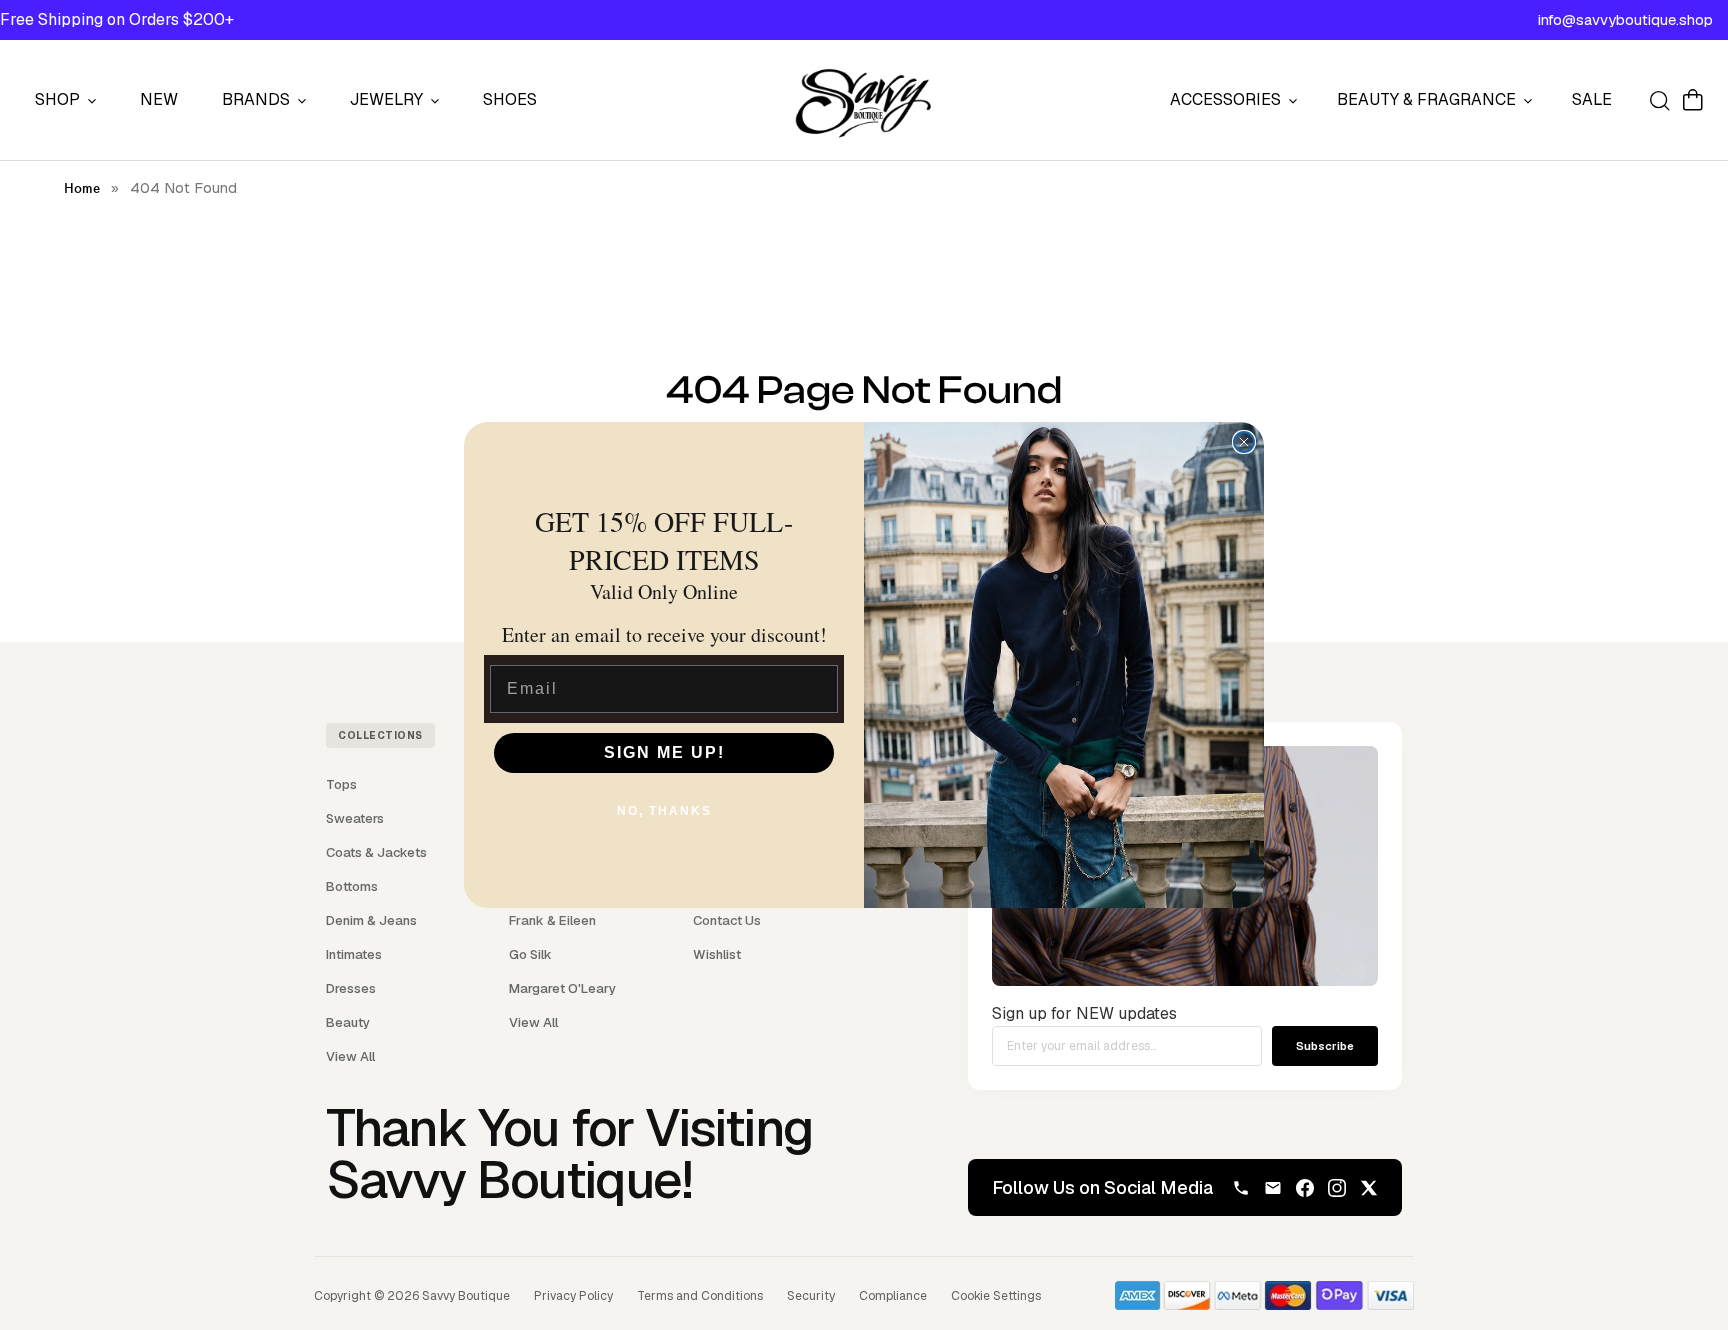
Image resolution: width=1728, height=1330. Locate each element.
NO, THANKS (664, 811)
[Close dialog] (1244, 442)
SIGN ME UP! (664, 752)
